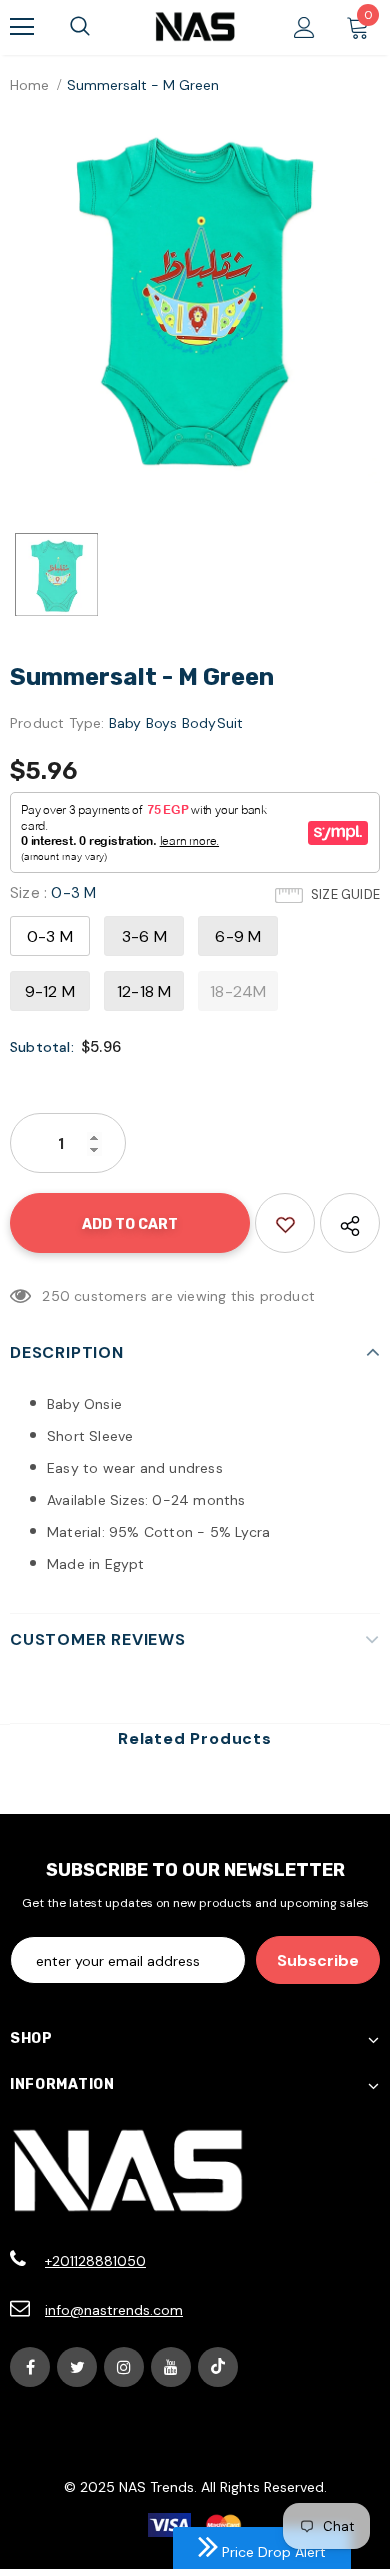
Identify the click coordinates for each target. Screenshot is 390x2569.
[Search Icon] (80, 27)
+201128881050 (95, 2261)
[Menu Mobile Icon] (22, 27)
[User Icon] (304, 27)
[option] (195, 298)
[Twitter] (77, 2367)
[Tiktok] (218, 2367)
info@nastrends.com (114, 2310)
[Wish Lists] (285, 1223)
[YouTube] (171, 2367)
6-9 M (238, 936)
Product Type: (57, 723)
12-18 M (144, 991)
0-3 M (50, 936)
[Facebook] (30, 2367)
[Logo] (195, 26)
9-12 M (50, 991)
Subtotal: (42, 1047)
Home (29, 85)
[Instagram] (124, 2367)
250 (56, 1296)
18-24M (238, 991)
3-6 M (144, 936)
